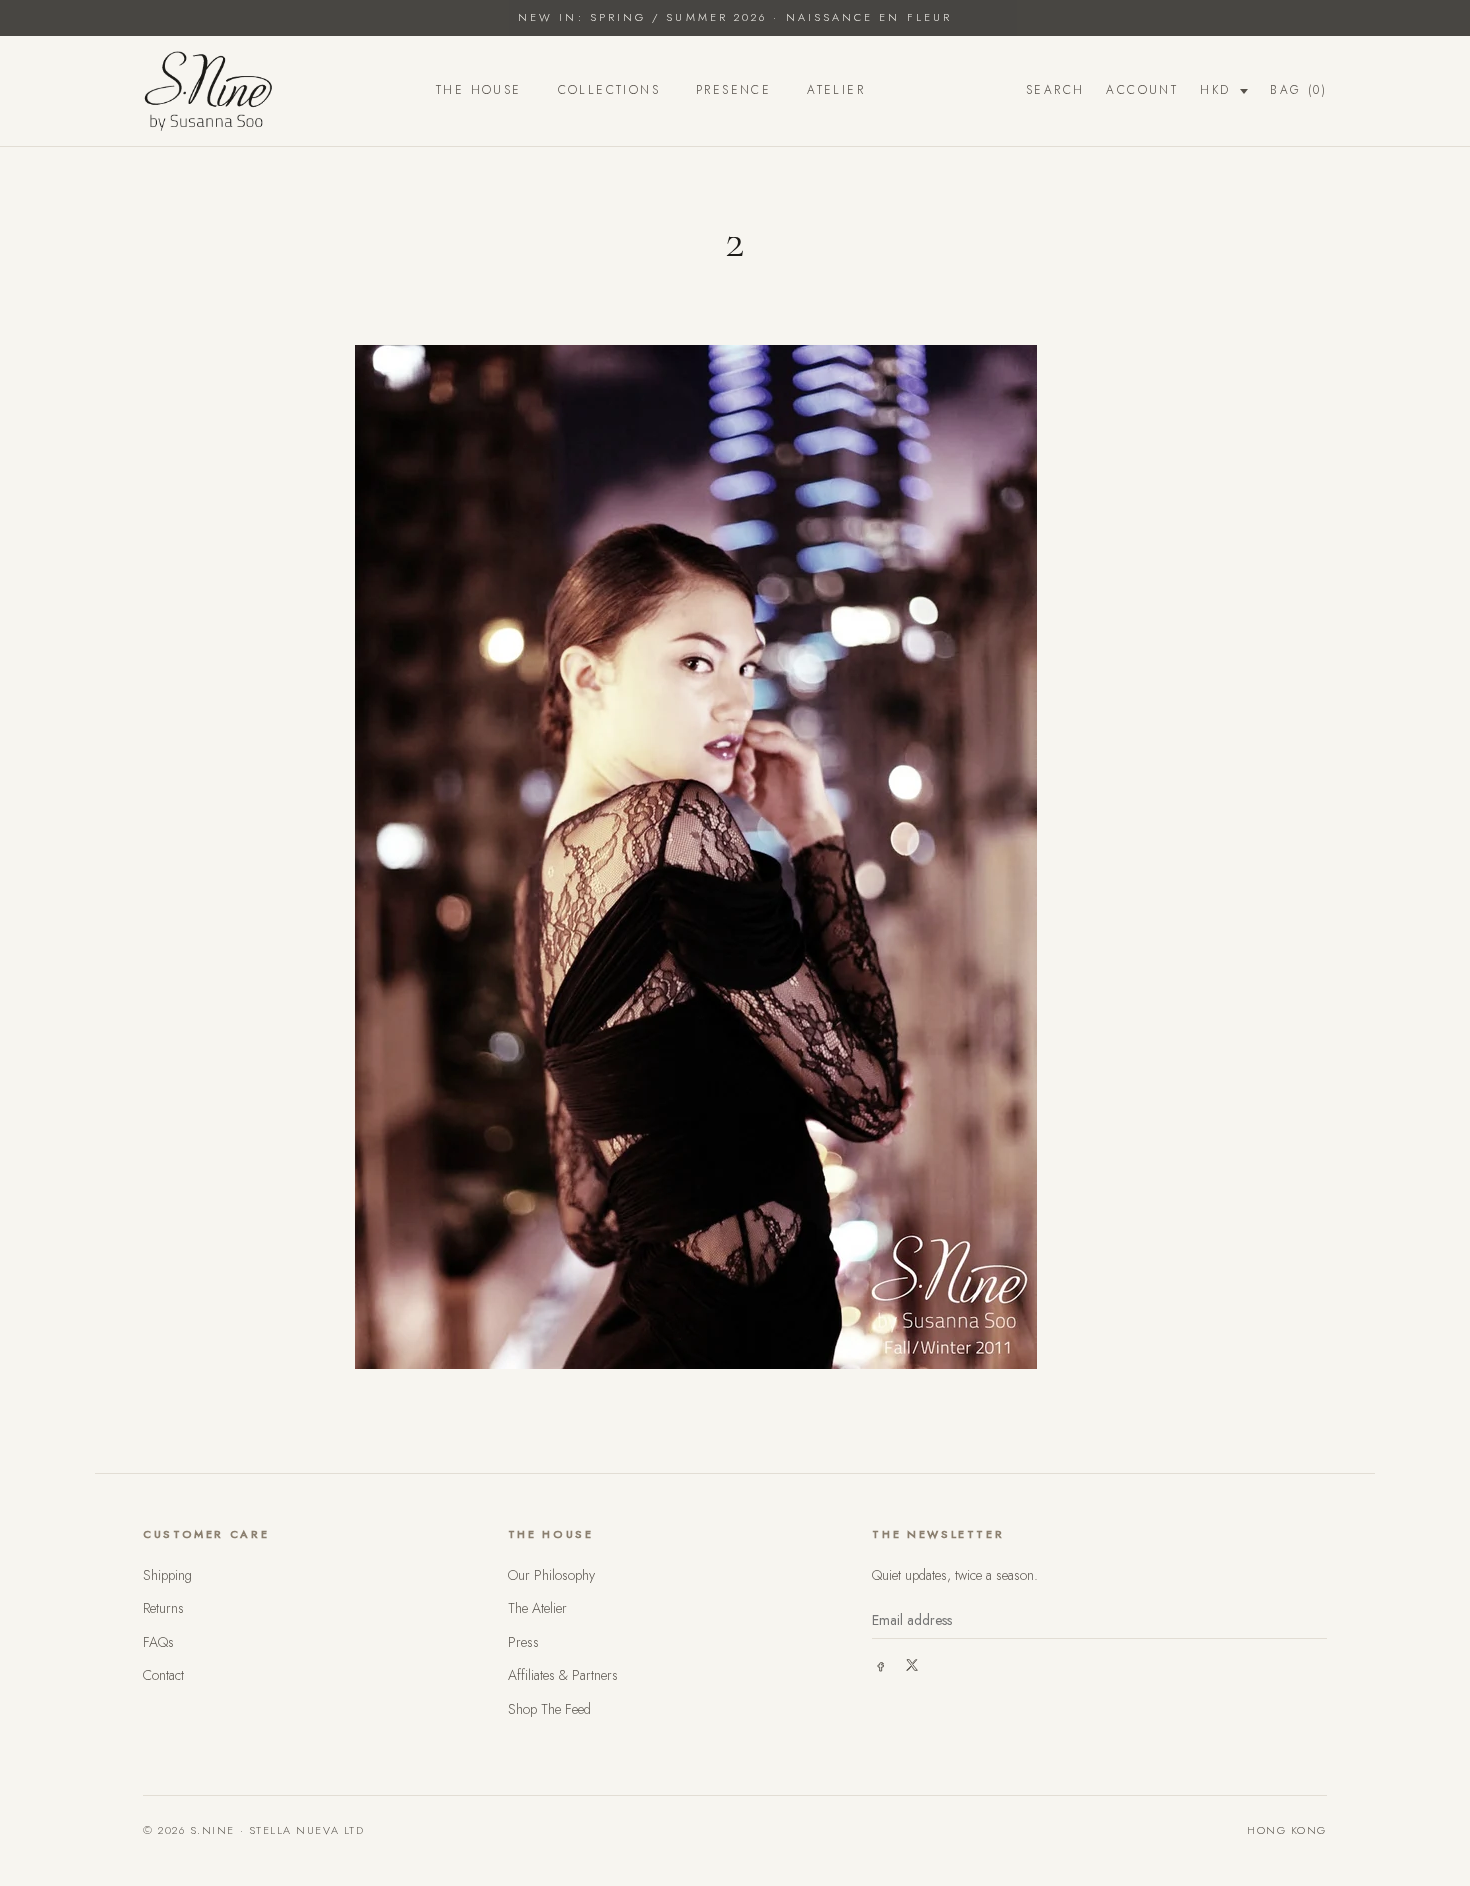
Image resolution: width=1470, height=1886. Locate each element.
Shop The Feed (549, 1709)
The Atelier (537, 1608)
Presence (733, 90)
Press (523, 1642)
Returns (163, 1608)
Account (1142, 90)
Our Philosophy (551, 1575)
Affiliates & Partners (563, 1675)
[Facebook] (880, 1665)
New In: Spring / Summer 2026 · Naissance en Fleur (735, 17)
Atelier (836, 90)
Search (1055, 90)
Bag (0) (1298, 90)
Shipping (167, 1575)
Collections (609, 90)
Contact (163, 1675)
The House (479, 90)
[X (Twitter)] (912, 1665)
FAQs (158, 1642)
